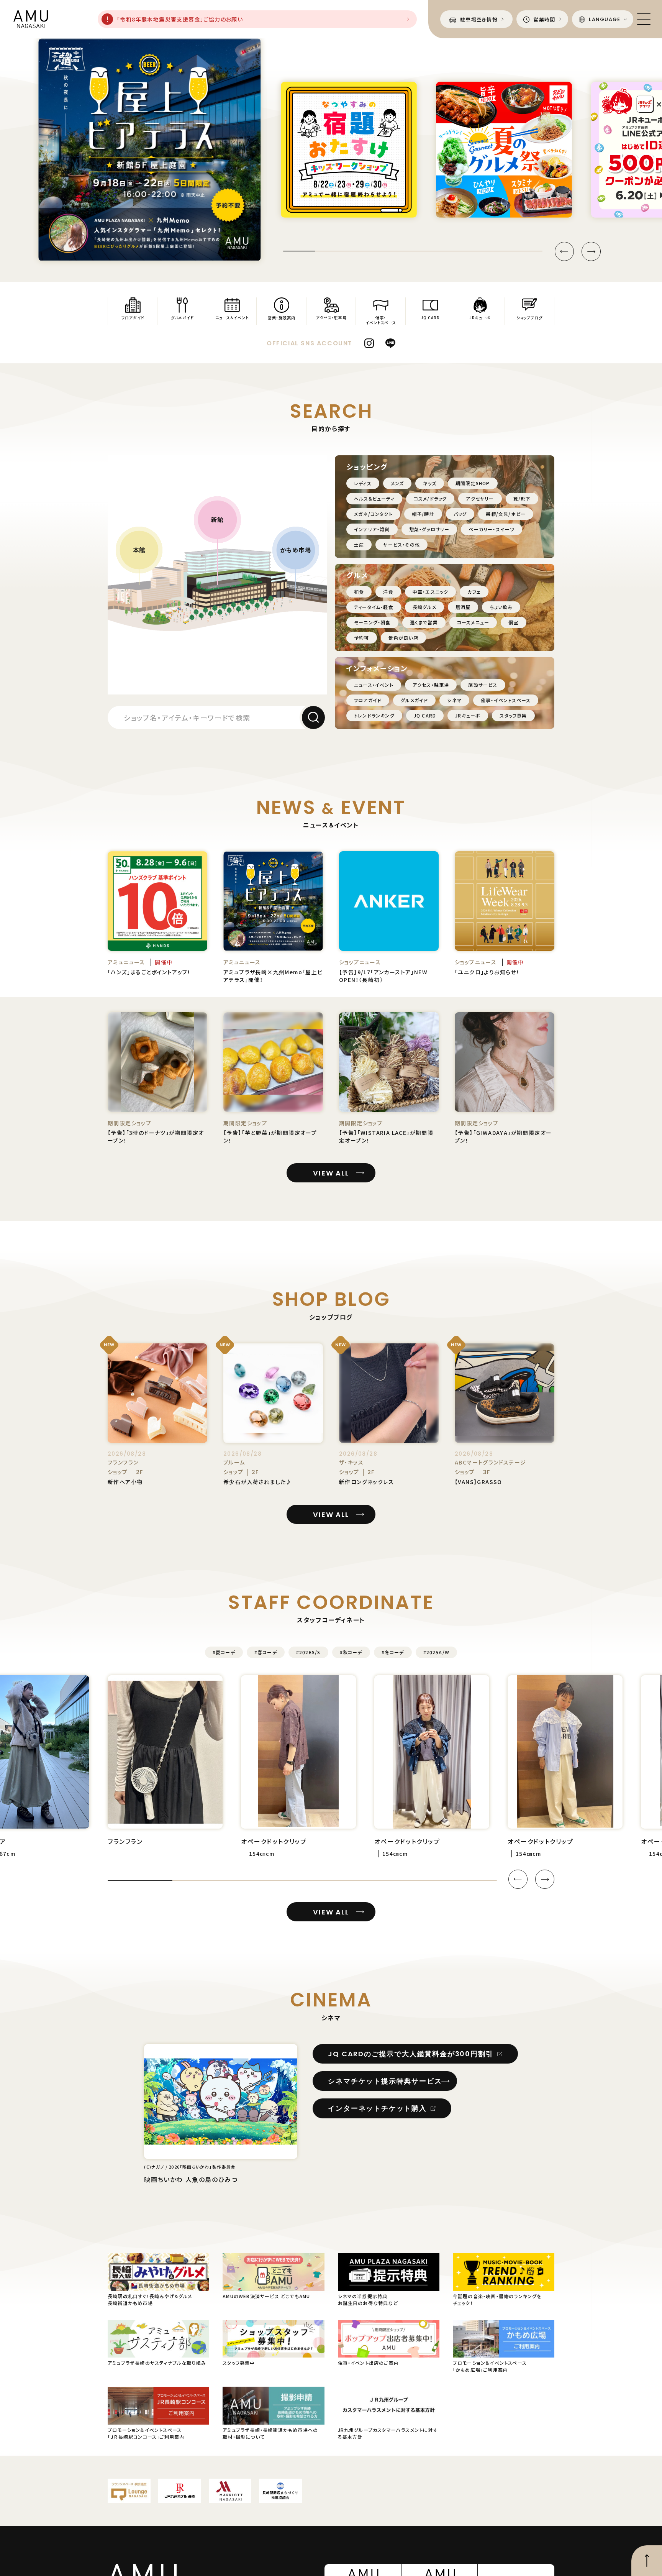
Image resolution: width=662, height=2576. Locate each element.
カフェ (474, 592)
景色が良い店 (403, 638)
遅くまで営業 (424, 622)
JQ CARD (425, 715)
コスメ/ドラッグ (430, 498)
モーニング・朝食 (372, 622)
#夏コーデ (224, 1652)
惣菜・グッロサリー (429, 529)
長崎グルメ (424, 607)
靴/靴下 (522, 498)
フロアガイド (368, 700)
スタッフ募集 (513, 715)
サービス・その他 (401, 544)
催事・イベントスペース (506, 700)
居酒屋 (463, 607)
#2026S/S (308, 1652)
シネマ (454, 700)
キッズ (430, 483)
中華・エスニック (431, 592)
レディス (363, 483)
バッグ (460, 514)
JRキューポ (468, 715)
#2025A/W (437, 1652)
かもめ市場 (296, 550)
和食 (359, 592)
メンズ (397, 483)
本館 (139, 550)
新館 (217, 519)
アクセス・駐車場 (431, 685)
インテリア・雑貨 (372, 529)
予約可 (362, 638)
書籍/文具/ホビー (506, 514)
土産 (359, 544)
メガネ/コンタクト (373, 514)
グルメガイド (414, 700)
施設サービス (483, 685)
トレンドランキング (374, 715)
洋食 (388, 592)
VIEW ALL (331, 1173)
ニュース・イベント (374, 685)
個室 (513, 622)
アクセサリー (480, 498)
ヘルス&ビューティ (374, 498)
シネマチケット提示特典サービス (385, 2081)
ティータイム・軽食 (374, 607)
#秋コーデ (351, 1652)
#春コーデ (266, 1652)
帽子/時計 (423, 514)
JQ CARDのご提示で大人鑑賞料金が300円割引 (410, 2054)
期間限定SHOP (473, 483)
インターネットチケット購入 (377, 2108)
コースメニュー (473, 622)
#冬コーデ (393, 1652)
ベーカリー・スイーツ (492, 529)
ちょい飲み (501, 607)
